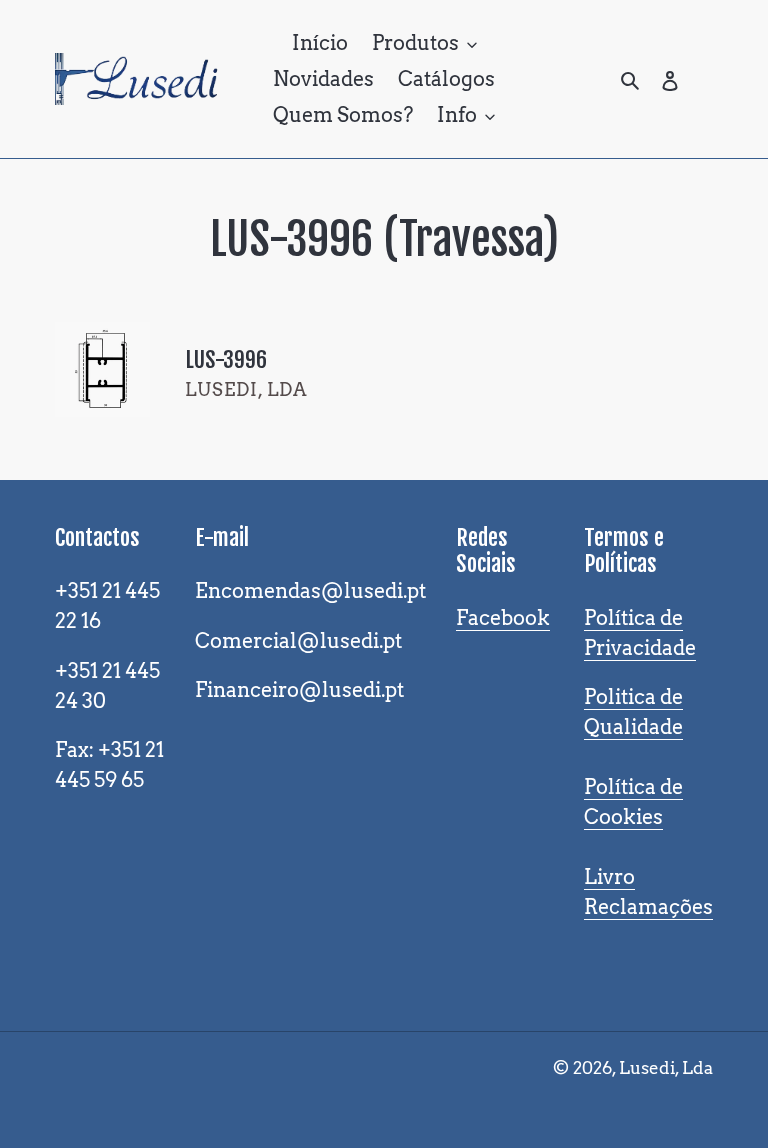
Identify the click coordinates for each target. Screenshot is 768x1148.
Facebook (503, 618)
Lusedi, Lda (666, 1068)
